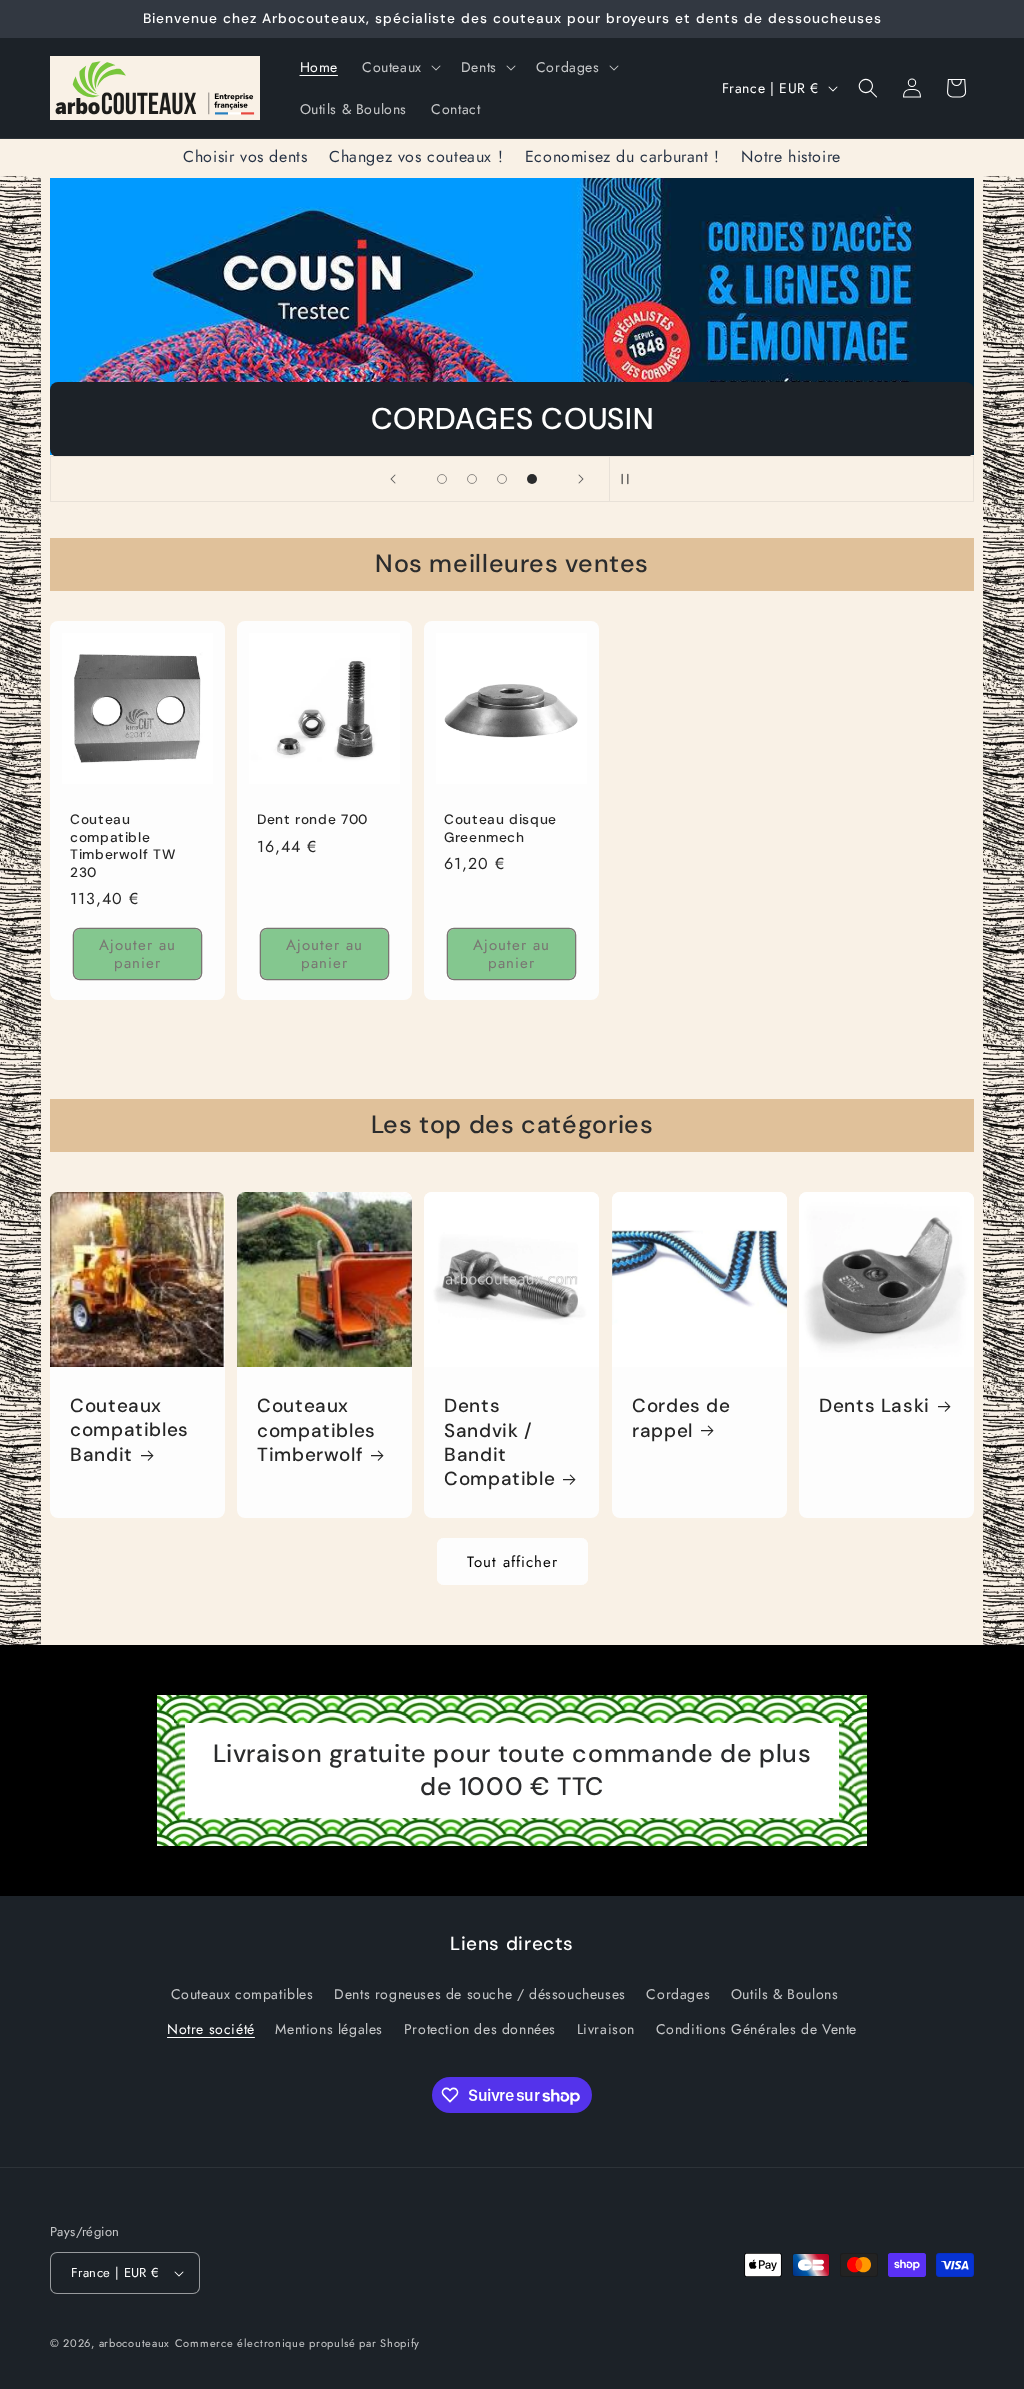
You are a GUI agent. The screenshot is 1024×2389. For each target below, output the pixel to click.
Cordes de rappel (681, 1418)
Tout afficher (512, 1562)
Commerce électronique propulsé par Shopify (297, 2343)
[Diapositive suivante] (581, 479)
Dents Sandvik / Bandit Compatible (499, 1442)
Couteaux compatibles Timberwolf (316, 1430)
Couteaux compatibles (242, 1994)
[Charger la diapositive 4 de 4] (532, 479)
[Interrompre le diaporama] (631, 479)
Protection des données (480, 2029)
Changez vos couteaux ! (416, 156)
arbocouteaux (134, 2343)
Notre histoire (790, 156)
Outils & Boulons (785, 1994)
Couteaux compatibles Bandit (129, 1430)
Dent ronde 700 (312, 819)
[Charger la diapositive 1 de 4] (442, 479)
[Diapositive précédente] (393, 479)
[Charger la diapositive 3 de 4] (502, 479)
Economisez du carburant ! (622, 156)
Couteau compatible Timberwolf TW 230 (122, 846)
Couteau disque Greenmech (500, 828)
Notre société (211, 2029)
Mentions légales (329, 2029)
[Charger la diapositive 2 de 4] (472, 479)
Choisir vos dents (245, 156)
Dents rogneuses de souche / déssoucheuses (480, 1994)
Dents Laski (874, 1406)
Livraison (606, 2029)
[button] (399, 67)
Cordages (678, 1994)
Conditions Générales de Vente (756, 2029)
